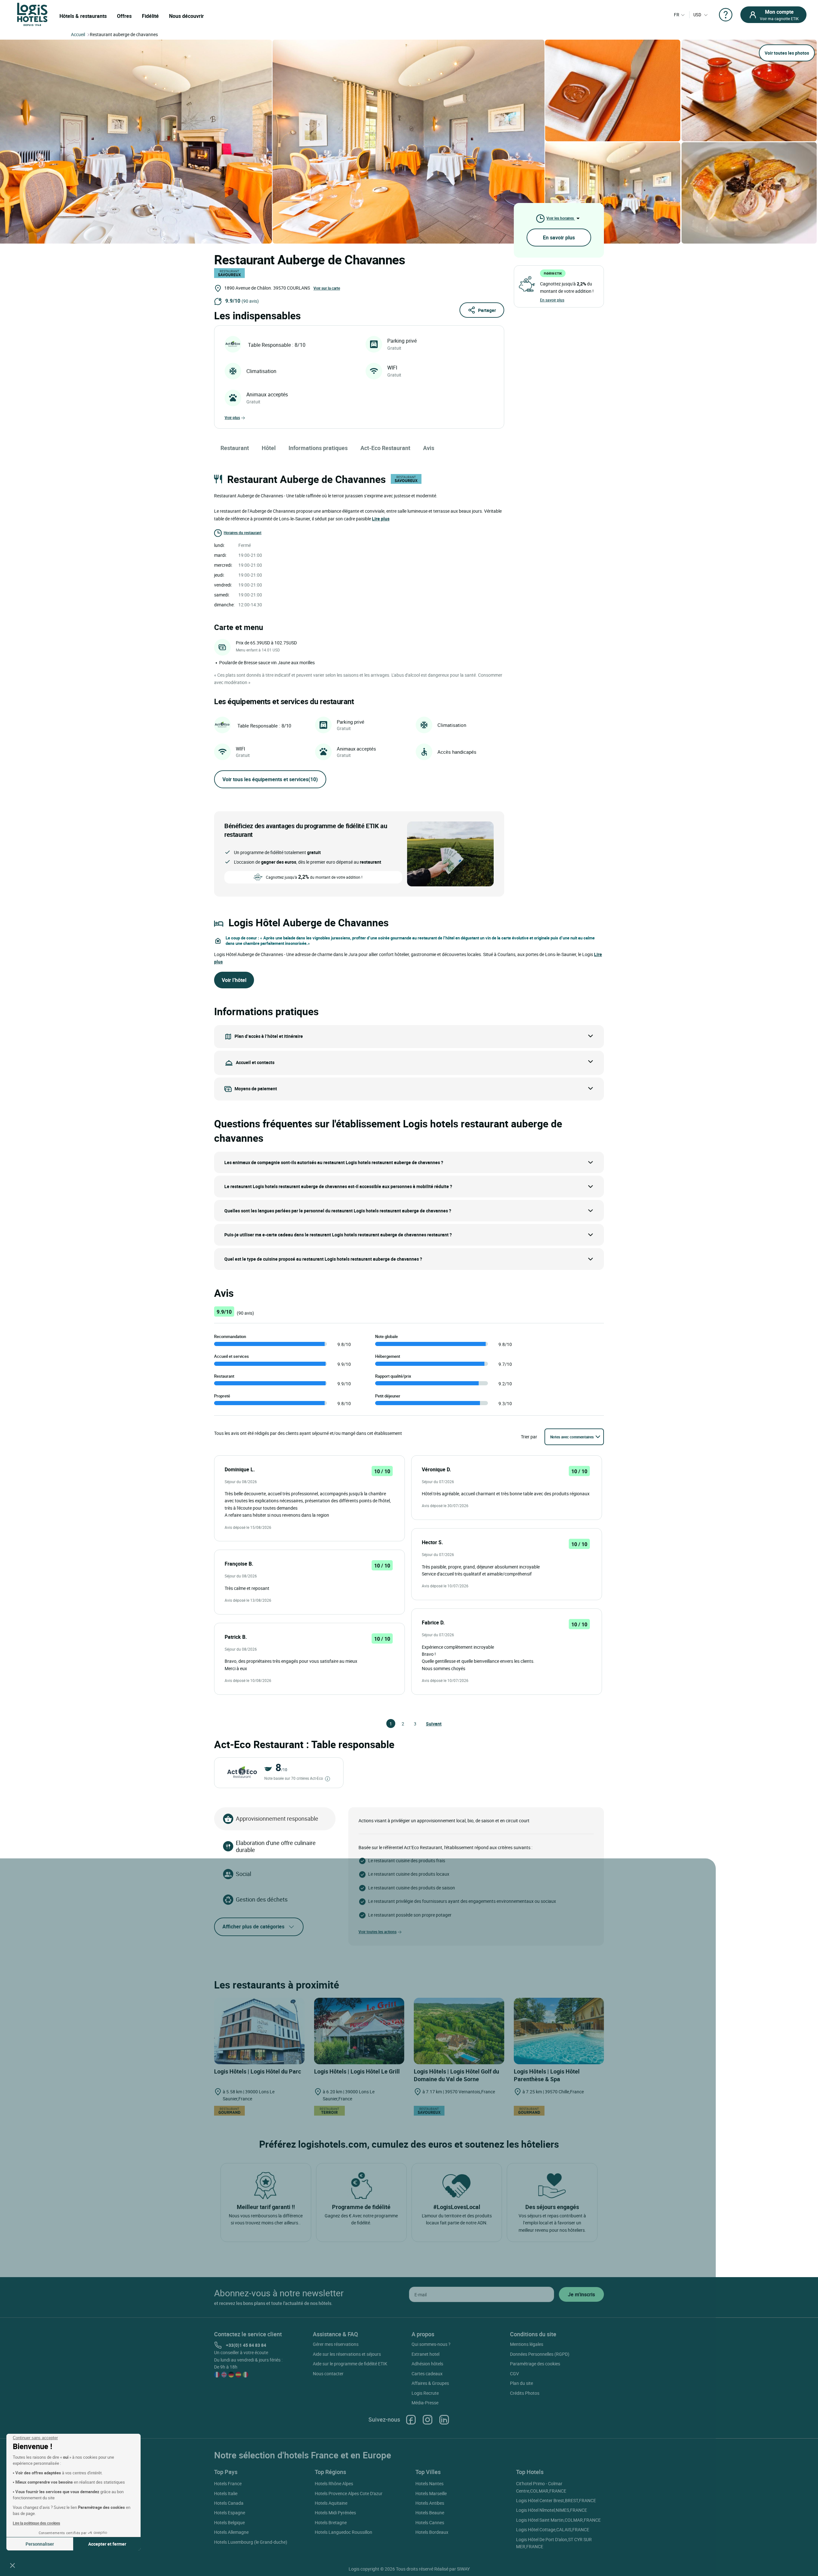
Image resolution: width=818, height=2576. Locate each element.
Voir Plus (232, 417)
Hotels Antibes (430, 2503)
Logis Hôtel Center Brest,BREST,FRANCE (556, 2500)
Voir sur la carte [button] (327, 288)
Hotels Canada (229, 2503)
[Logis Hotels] (32, 14)
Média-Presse (425, 2403)
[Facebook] (411, 2420)
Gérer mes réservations (336, 2344)
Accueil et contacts (255, 1062)
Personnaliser (40, 2544)
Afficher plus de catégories (253, 1926)
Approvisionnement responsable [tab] (277, 1818)
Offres (124, 16)
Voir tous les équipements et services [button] (270, 779)
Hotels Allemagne (231, 2532)
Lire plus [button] (381, 519)
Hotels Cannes (430, 2522)
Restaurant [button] (235, 448)
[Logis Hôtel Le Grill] (359, 2031)
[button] (12, 2565)
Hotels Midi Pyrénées (335, 2513)
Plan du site (521, 2383)
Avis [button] (429, 448)
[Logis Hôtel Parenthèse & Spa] (559, 2031)
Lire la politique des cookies (36, 2523)
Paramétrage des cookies (535, 2364)
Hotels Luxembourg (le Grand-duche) (251, 2542)
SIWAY (463, 2569)
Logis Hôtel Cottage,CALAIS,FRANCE (553, 2529)
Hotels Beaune (430, 2513)
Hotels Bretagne (331, 2522)
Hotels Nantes (429, 2483)
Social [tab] (243, 1874)
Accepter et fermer (107, 2544)
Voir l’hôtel (234, 980)
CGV (514, 2374)
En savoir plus (559, 237)
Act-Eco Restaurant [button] (385, 448)
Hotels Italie (226, 2493)
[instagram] (428, 2420)
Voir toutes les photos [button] (787, 53)
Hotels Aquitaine (331, 2503)
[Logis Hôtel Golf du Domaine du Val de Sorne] (459, 2031)
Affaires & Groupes (430, 2383)
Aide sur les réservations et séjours (347, 2354)
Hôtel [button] (269, 448)
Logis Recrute (425, 2393)
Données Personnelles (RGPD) (540, 2354)
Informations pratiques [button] (318, 448)
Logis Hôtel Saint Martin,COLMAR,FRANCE (558, 2520)
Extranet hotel (425, 2354)
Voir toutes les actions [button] (378, 1932)
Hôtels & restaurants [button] (83, 16)
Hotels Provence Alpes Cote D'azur (349, 2493)
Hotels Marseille (431, 2493)
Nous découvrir (186, 16)
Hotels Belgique (229, 2522)
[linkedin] (444, 2420)
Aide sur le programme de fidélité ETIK (350, 2364)
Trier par (529, 1437)
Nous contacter (328, 2374)
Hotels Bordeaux (432, 2532)
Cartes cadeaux (427, 2374)
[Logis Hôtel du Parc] (259, 2031)
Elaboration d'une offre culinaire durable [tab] (276, 1846)
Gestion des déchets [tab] (262, 1899)
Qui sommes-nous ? (431, 2344)
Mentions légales (527, 2344)
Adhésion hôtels (427, 2364)
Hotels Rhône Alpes (334, 2483)
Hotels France (228, 2483)
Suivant (429, 1724)
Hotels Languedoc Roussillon (343, 2532)
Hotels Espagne (230, 2513)
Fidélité (150, 16)
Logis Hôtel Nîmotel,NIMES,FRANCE (552, 2510)
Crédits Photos (525, 2393)
